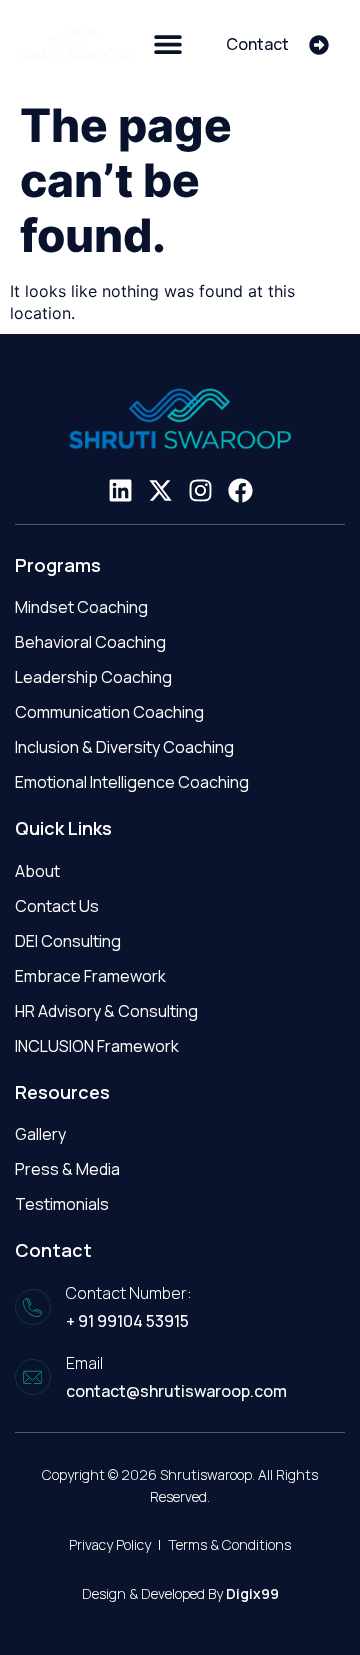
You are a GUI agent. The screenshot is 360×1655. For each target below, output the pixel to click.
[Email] (33, 1377)
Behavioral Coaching (90, 642)
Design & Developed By (180, 1593)
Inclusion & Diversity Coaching (124, 747)
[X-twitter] (160, 490)
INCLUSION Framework (97, 1046)
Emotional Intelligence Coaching (132, 782)
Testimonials (62, 1204)
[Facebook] (240, 490)
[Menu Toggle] (168, 44)
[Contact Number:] (33, 1307)
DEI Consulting (68, 941)
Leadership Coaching (93, 677)
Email (84, 1363)
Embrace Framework (90, 976)
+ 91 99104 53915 (127, 1321)
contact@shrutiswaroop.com (176, 1391)
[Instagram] (200, 490)
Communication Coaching (109, 712)
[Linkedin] (120, 490)
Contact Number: (129, 1293)
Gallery (40, 1134)
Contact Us (57, 906)
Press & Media (67, 1169)
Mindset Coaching (81, 607)
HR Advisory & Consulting (106, 1011)
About (37, 871)
